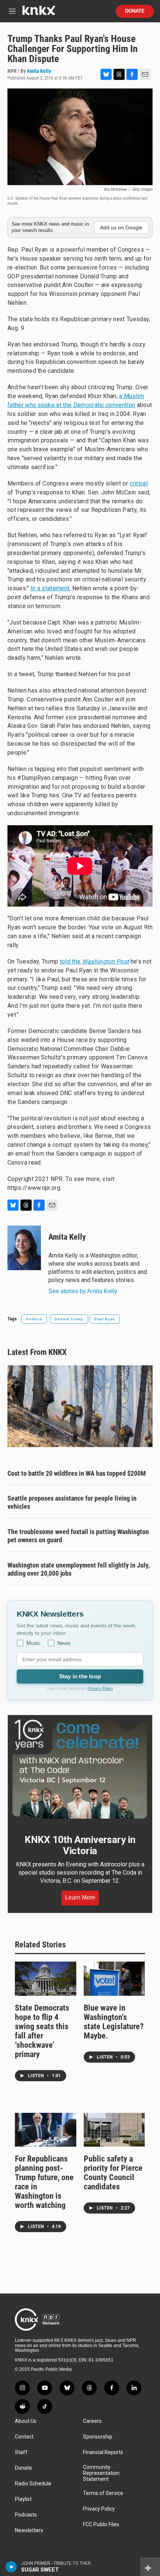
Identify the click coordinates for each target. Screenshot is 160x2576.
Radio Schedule (33, 2484)
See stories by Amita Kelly (83, 1291)
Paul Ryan (105, 1319)
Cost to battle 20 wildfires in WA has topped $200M (77, 1473)
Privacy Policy (100, 1688)
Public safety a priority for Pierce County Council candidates (113, 2173)
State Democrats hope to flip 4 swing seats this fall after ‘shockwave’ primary (42, 2031)
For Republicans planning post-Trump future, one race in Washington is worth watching (44, 2182)
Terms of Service (103, 2493)
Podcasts (26, 2515)
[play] (11, 2567)
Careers (92, 2421)
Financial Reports (103, 2452)
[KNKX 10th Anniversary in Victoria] (80, 1769)
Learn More (80, 1897)
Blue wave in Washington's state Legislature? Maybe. (114, 2022)
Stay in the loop (80, 1676)
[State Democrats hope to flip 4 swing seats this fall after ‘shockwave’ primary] (46, 1979)
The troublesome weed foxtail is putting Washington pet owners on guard (78, 1536)
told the (95, 961)
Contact (24, 2437)
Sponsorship (98, 2437)
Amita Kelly (39, 71)
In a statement (50, 588)
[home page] (39, 13)
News (64, 1643)
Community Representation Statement (101, 2473)
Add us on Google (121, 227)
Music (33, 1643)
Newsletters (29, 2530)
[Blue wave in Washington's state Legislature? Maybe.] (114, 1979)
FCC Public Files (101, 2525)
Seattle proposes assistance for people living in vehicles (72, 1502)
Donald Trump (69, 1319)
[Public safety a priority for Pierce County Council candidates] (114, 2130)
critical (139, 483)
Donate (135, 11)
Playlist (23, 2499)
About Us (26, 2421)
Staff (21, 2452)
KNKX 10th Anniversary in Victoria (80, 1845)
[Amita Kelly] (24, 1248)
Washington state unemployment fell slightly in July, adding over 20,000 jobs (79, 1569)
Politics (34, 1319)
